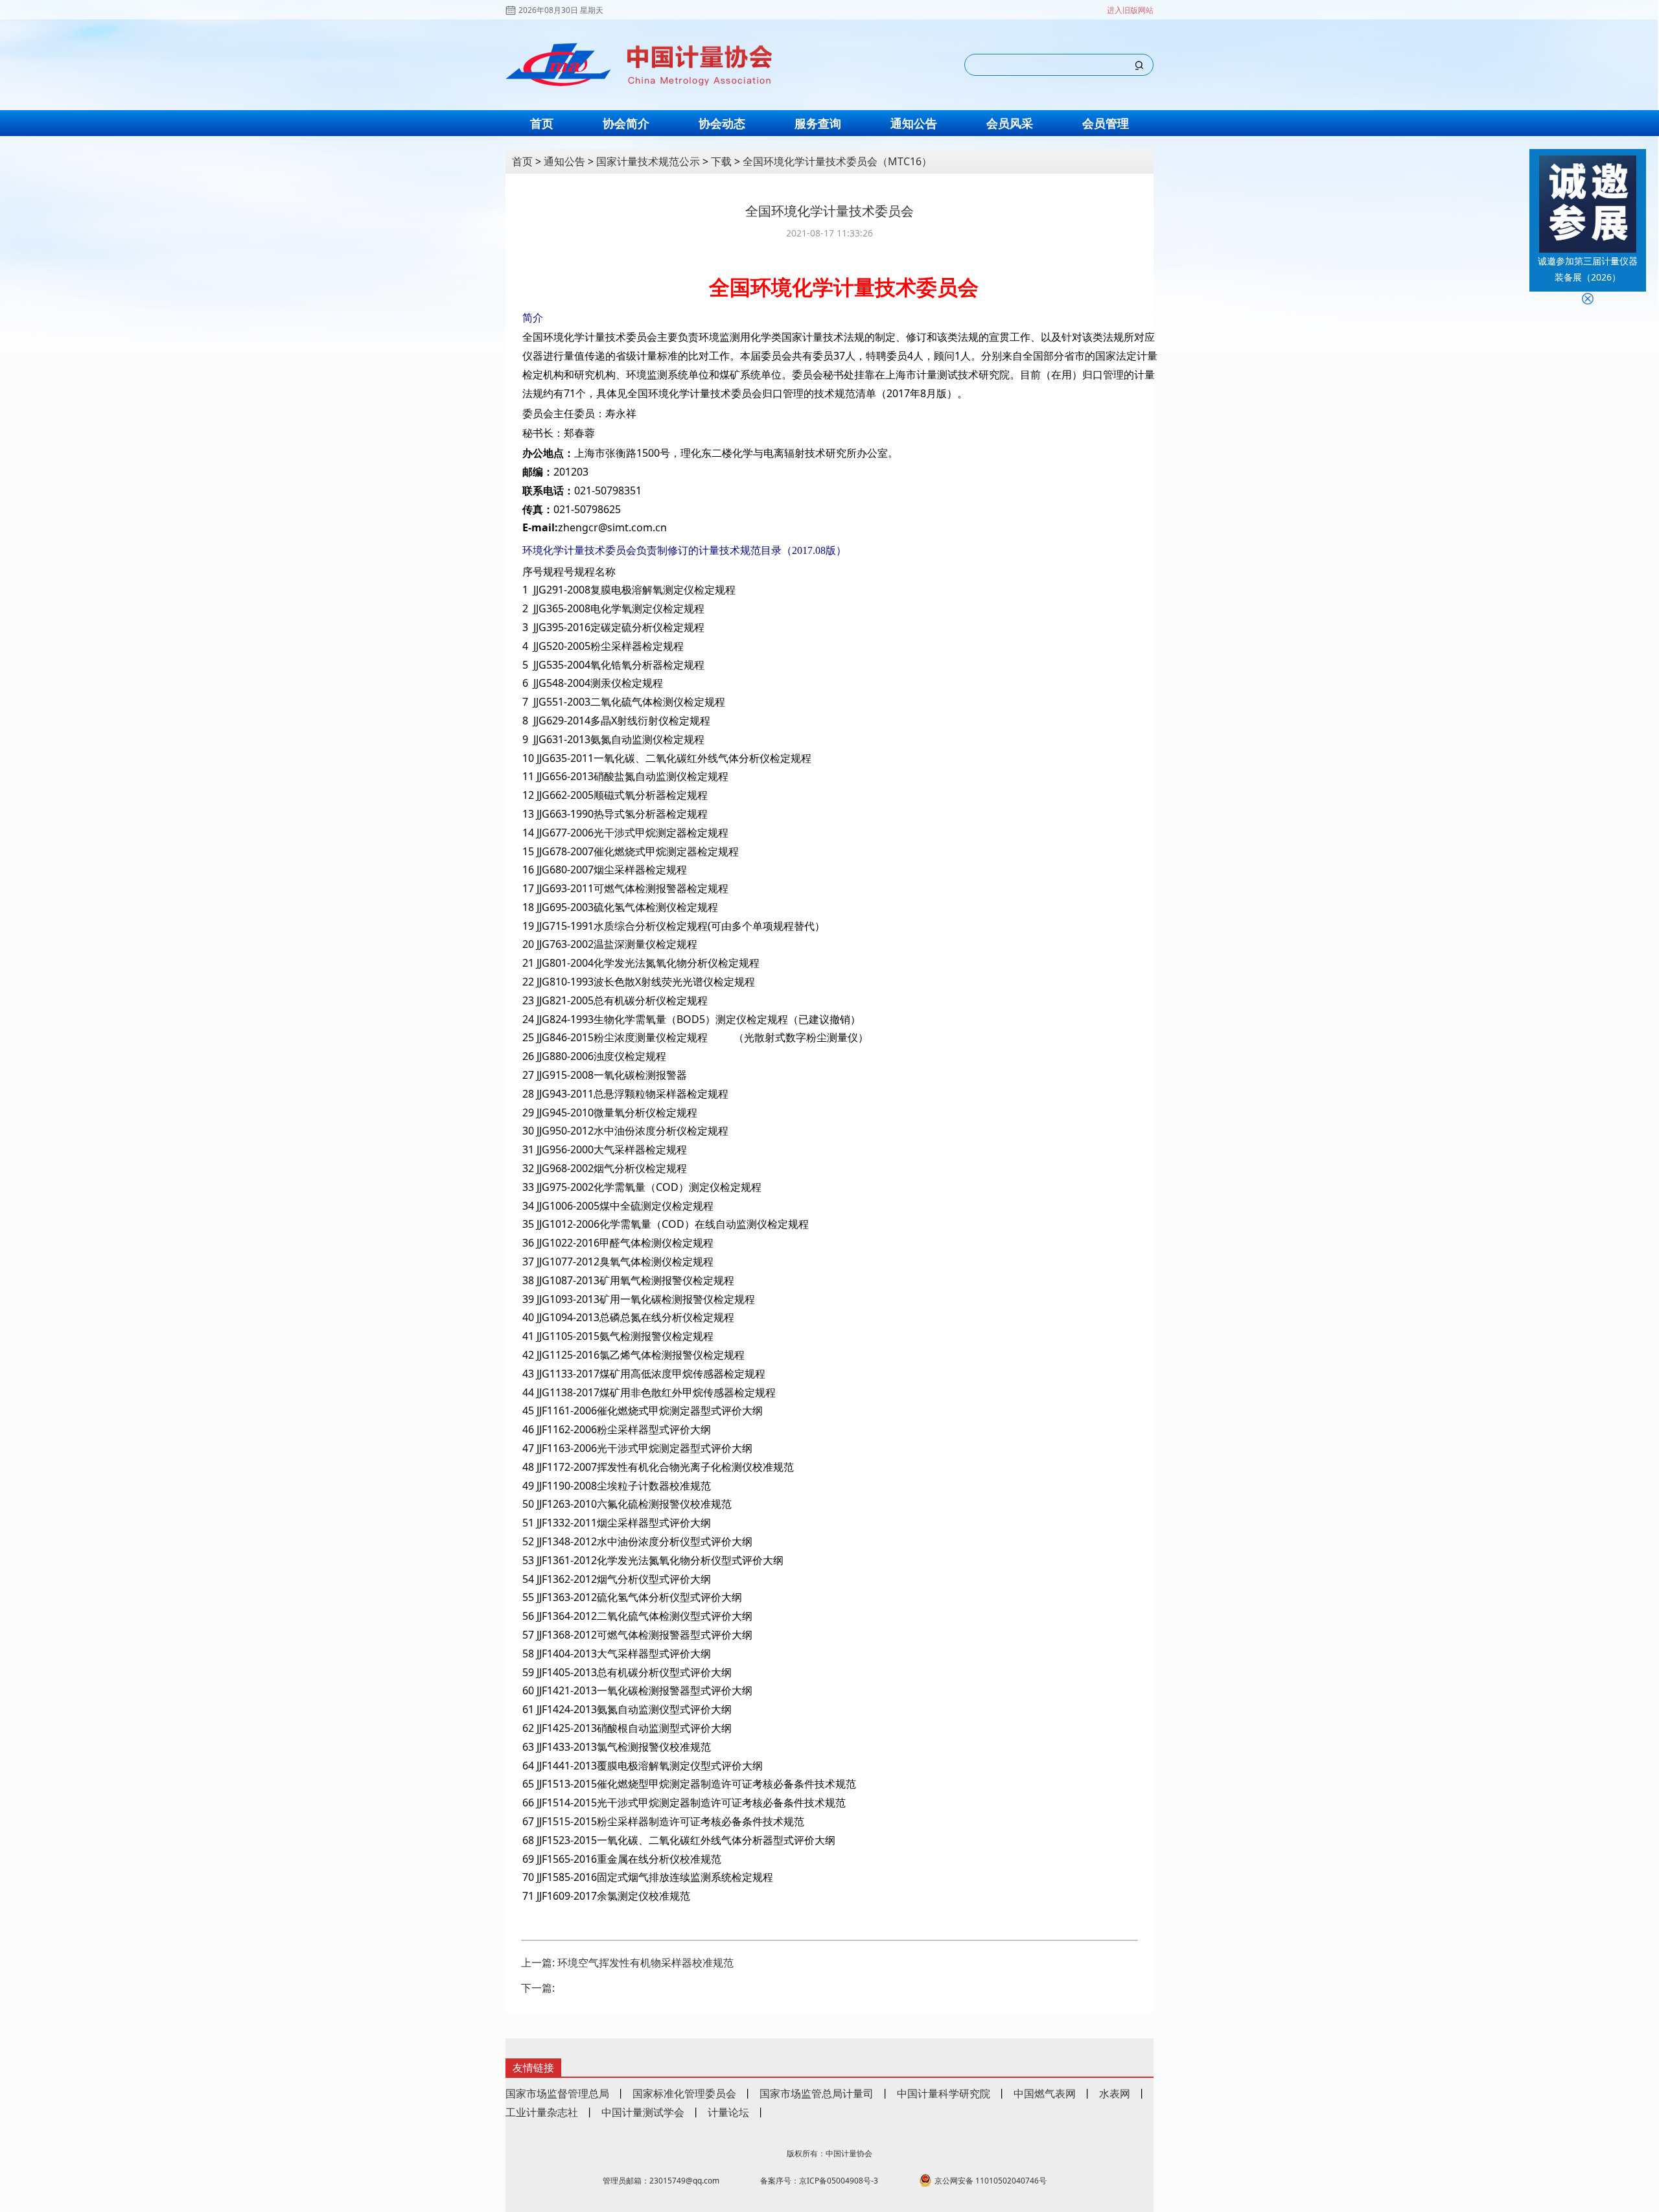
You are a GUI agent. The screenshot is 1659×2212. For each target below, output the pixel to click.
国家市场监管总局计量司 (817, 2093)
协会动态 (722, 123)
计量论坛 (728, 2112)
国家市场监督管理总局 (557, 2093)
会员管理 (1106, 123)
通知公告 (914, 123)
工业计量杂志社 (542, 2112)
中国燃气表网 (1045, 2093)
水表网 (1115, 2093)
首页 (542, 123)
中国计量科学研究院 (944, 2093)
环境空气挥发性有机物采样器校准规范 (645, 1963)
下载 (721, 161)
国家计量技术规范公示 (648, 161)
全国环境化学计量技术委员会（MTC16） (837, 161)
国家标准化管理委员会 (684, 2093)
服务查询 (818, 123)
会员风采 (1010, 123)
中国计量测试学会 (643, 2112)
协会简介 (626, 123)
